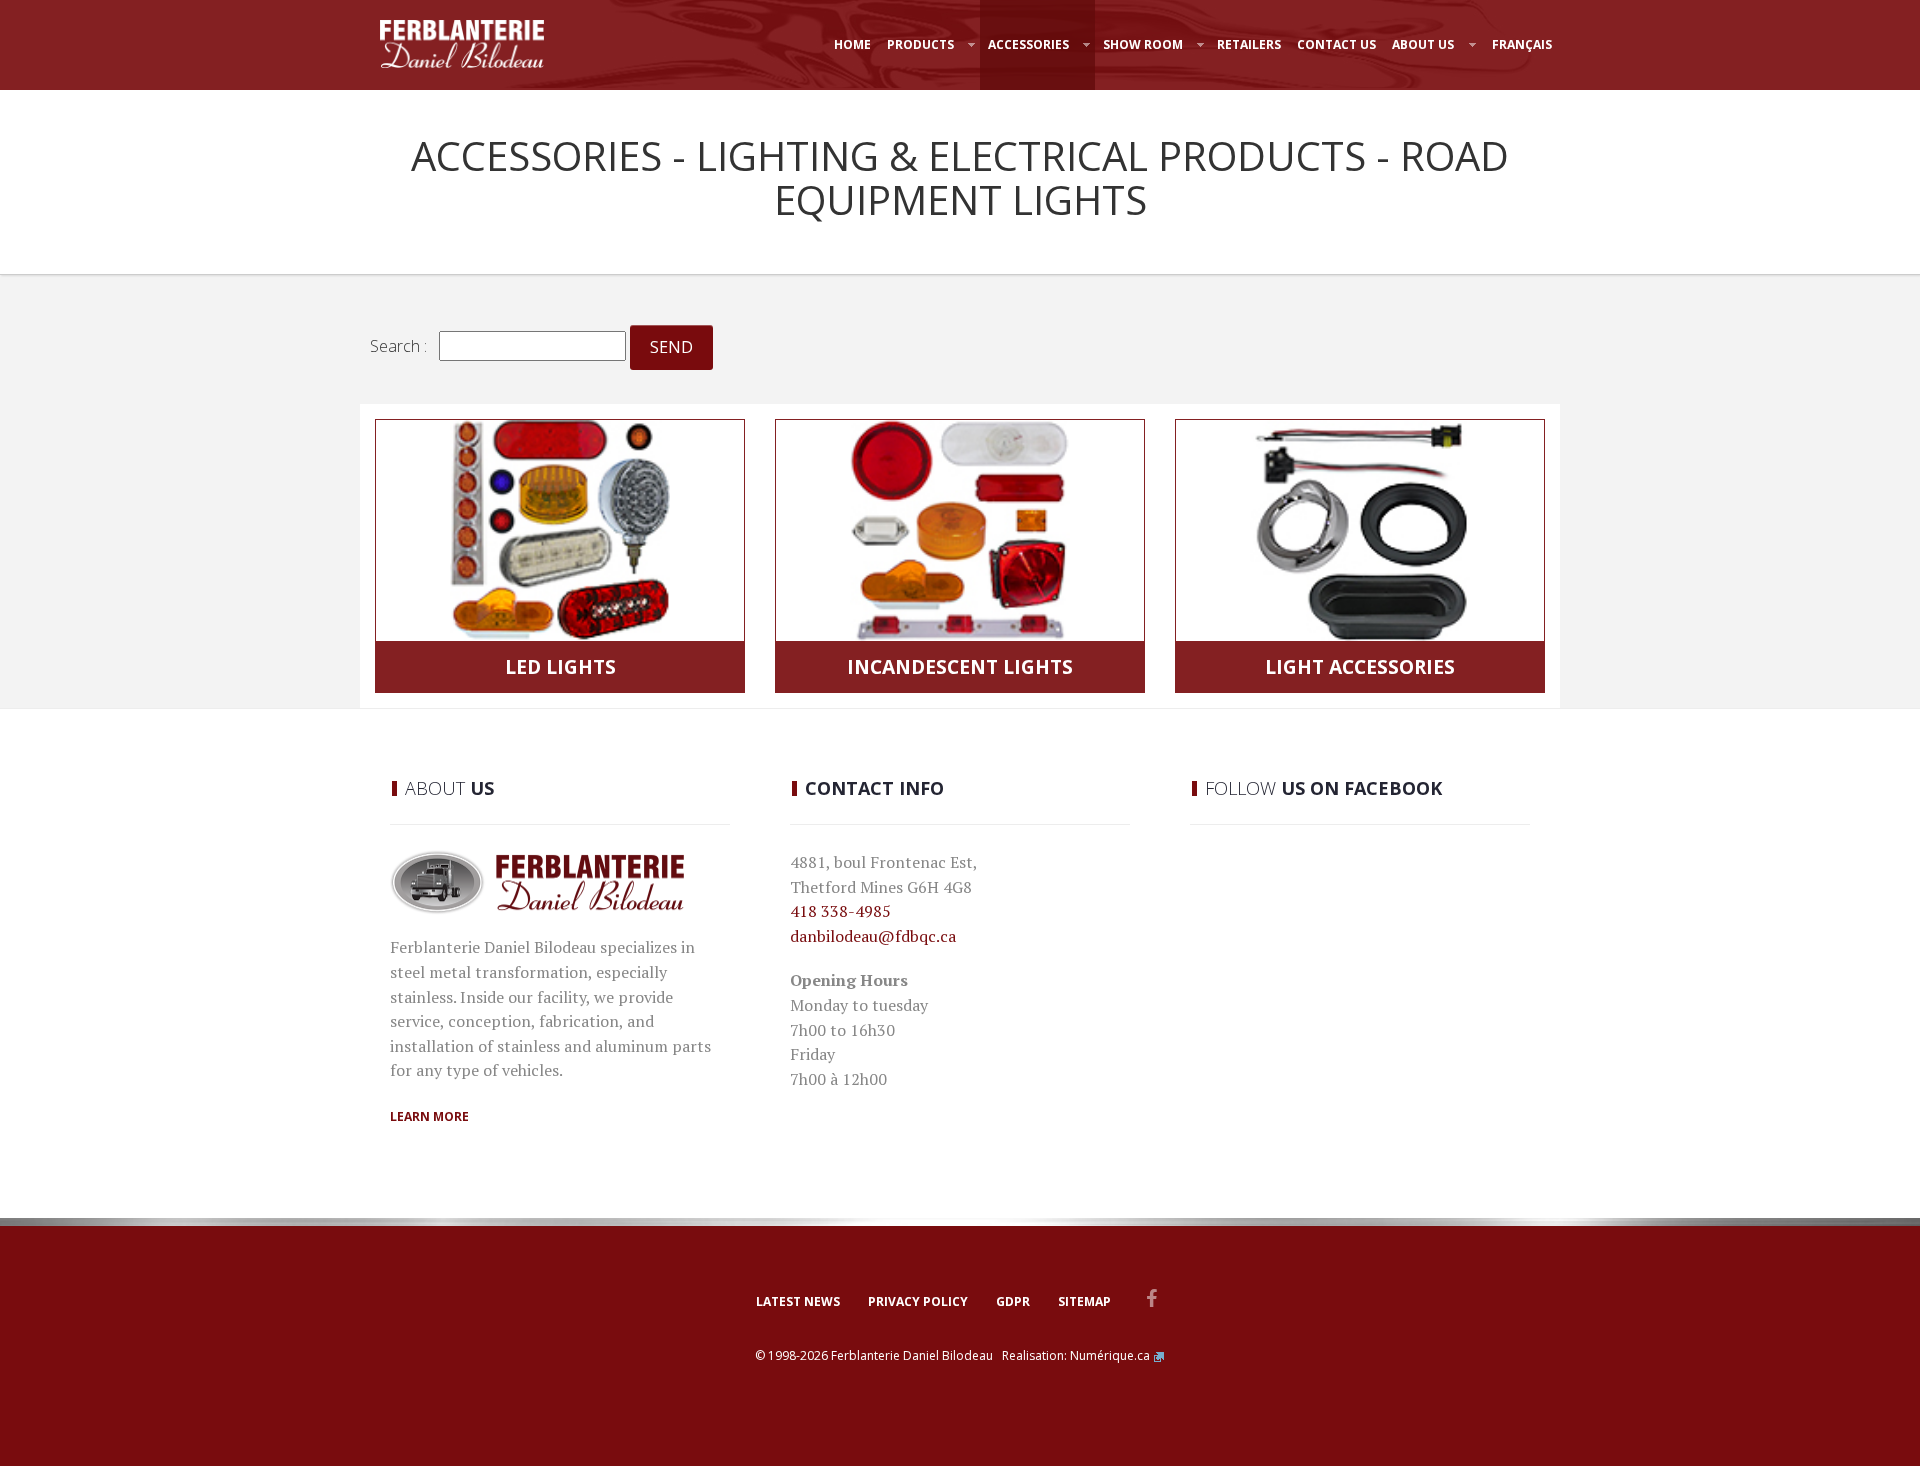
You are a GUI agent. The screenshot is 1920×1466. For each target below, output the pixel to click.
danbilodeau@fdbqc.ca (873, 936)
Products (920, 44)
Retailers (1249, 44)
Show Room (1143, 44)
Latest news (798, 1301)
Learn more (429, 1116)
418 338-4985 (840, 911)
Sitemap (1084, 1301)
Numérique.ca (1110, 1355)
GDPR (1013, 1301)
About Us (1423, 44)
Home (852, 44)
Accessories (1028, 44)
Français (1522, 44)
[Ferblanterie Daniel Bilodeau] (462, 44)
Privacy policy (918, 1301)
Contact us (1336, 44)
